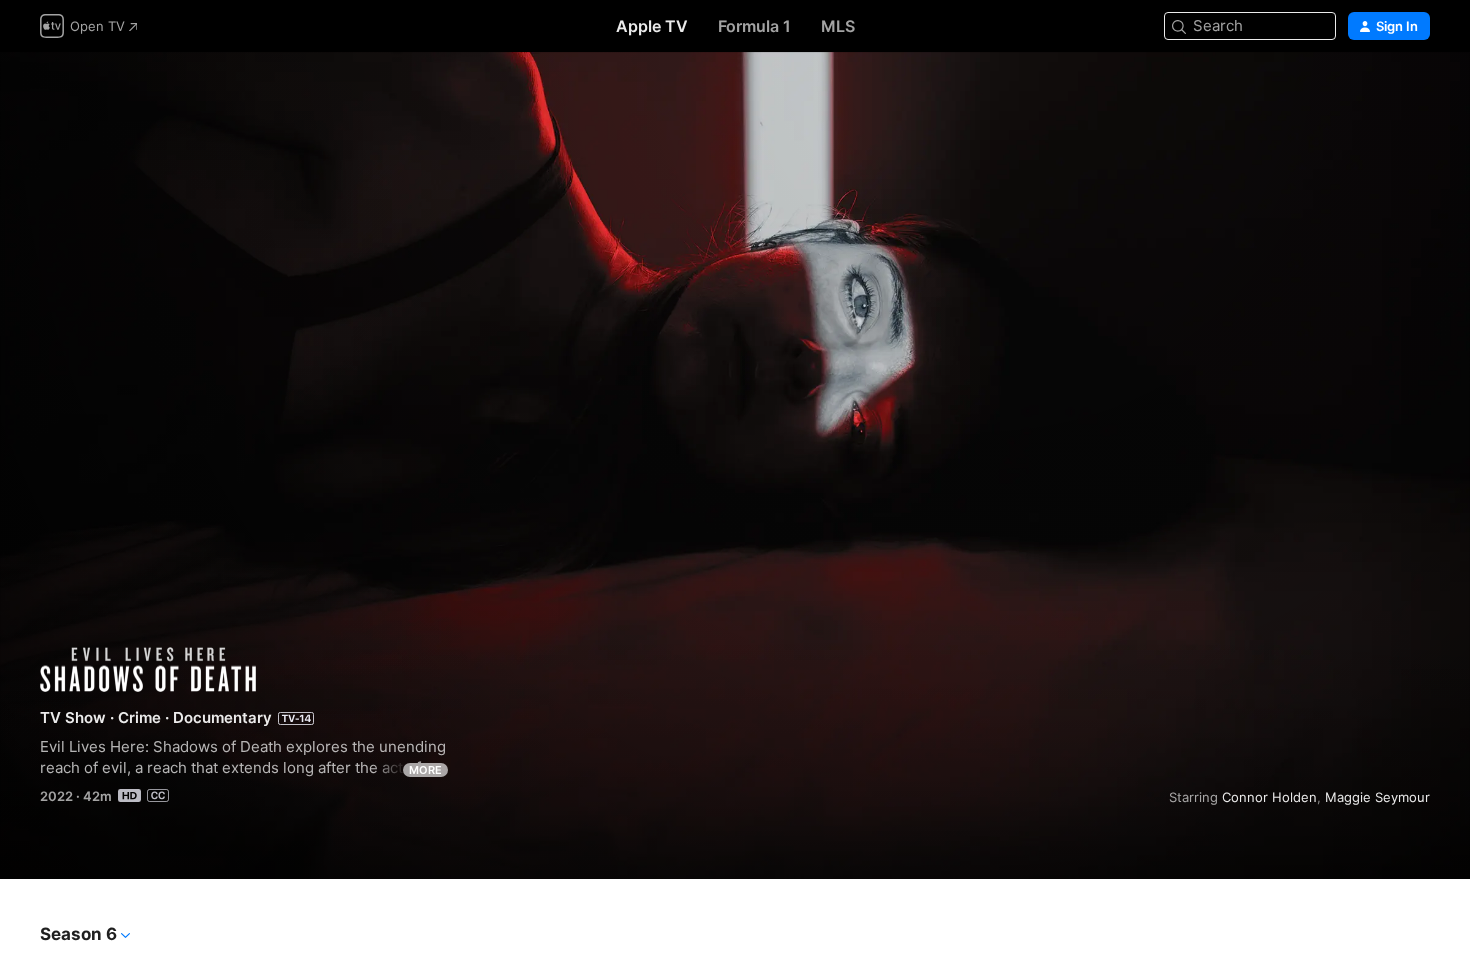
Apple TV (652, 26)
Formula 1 (754, 26)
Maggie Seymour (1377, 797)
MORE (425, 770)
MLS (838, 26)
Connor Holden (1269, 797)
